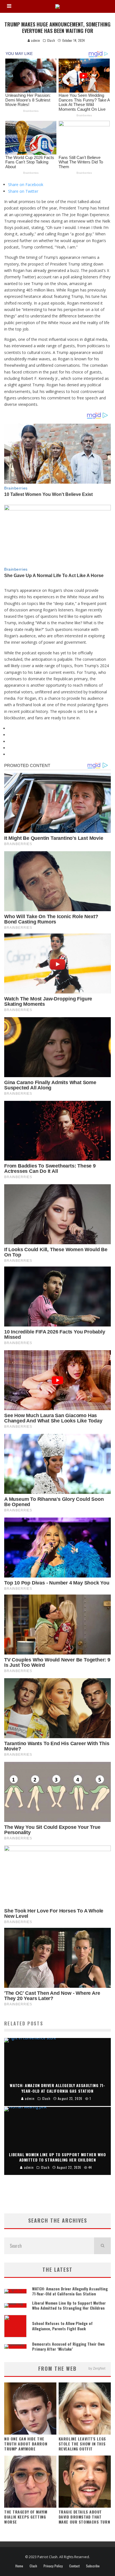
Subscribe (93, 2566)
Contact (74, 2566)
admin (35, 40)
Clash (51, 40)
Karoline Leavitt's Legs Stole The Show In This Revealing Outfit (82, 2444)
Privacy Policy (53, 2566)
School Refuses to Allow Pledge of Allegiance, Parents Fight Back (62, 2326)
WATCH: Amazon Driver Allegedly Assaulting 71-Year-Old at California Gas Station (70, 2291)
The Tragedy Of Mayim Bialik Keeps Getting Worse (26, 2517)
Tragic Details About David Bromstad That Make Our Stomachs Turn (84, 2517)
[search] (102, 2246)
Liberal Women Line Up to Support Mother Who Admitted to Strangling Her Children (69, 2305)
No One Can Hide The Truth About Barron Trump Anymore (26, 2444)
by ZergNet (97, 2368)
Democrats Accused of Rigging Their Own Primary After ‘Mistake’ (68, 2346)
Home (19, 2566)
